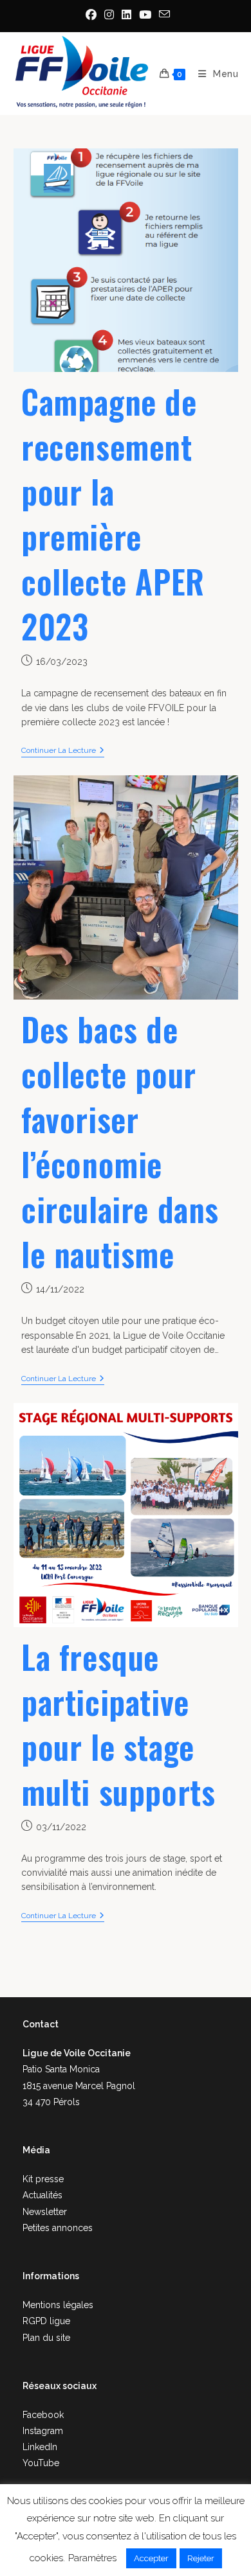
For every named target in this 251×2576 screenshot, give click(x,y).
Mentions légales (58, 2305)
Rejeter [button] (201, 2558)
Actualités (42, 2195)
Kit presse (43, 2179)
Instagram (43, 2431)
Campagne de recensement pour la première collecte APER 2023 (113, 513)
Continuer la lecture (63, 750)
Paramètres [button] (92, 2558)
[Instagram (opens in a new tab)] (109, 15)
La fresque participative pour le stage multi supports (118, 1724)
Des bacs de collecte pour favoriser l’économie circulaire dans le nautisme (120, 1141)
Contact (41, 2024)
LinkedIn (40, 2447)
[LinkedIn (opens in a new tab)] (126, 15)
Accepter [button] (151, 2558)
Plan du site (46, 2338)
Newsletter (45, 2212)
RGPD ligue (46, 2321)
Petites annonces (58, 2228)
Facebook (43, 2415)
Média (36, 2150)
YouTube (41, 2463)
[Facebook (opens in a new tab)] (91, 15)
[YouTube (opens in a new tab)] (145, 15)
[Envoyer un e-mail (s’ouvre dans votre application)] (163, 14)
